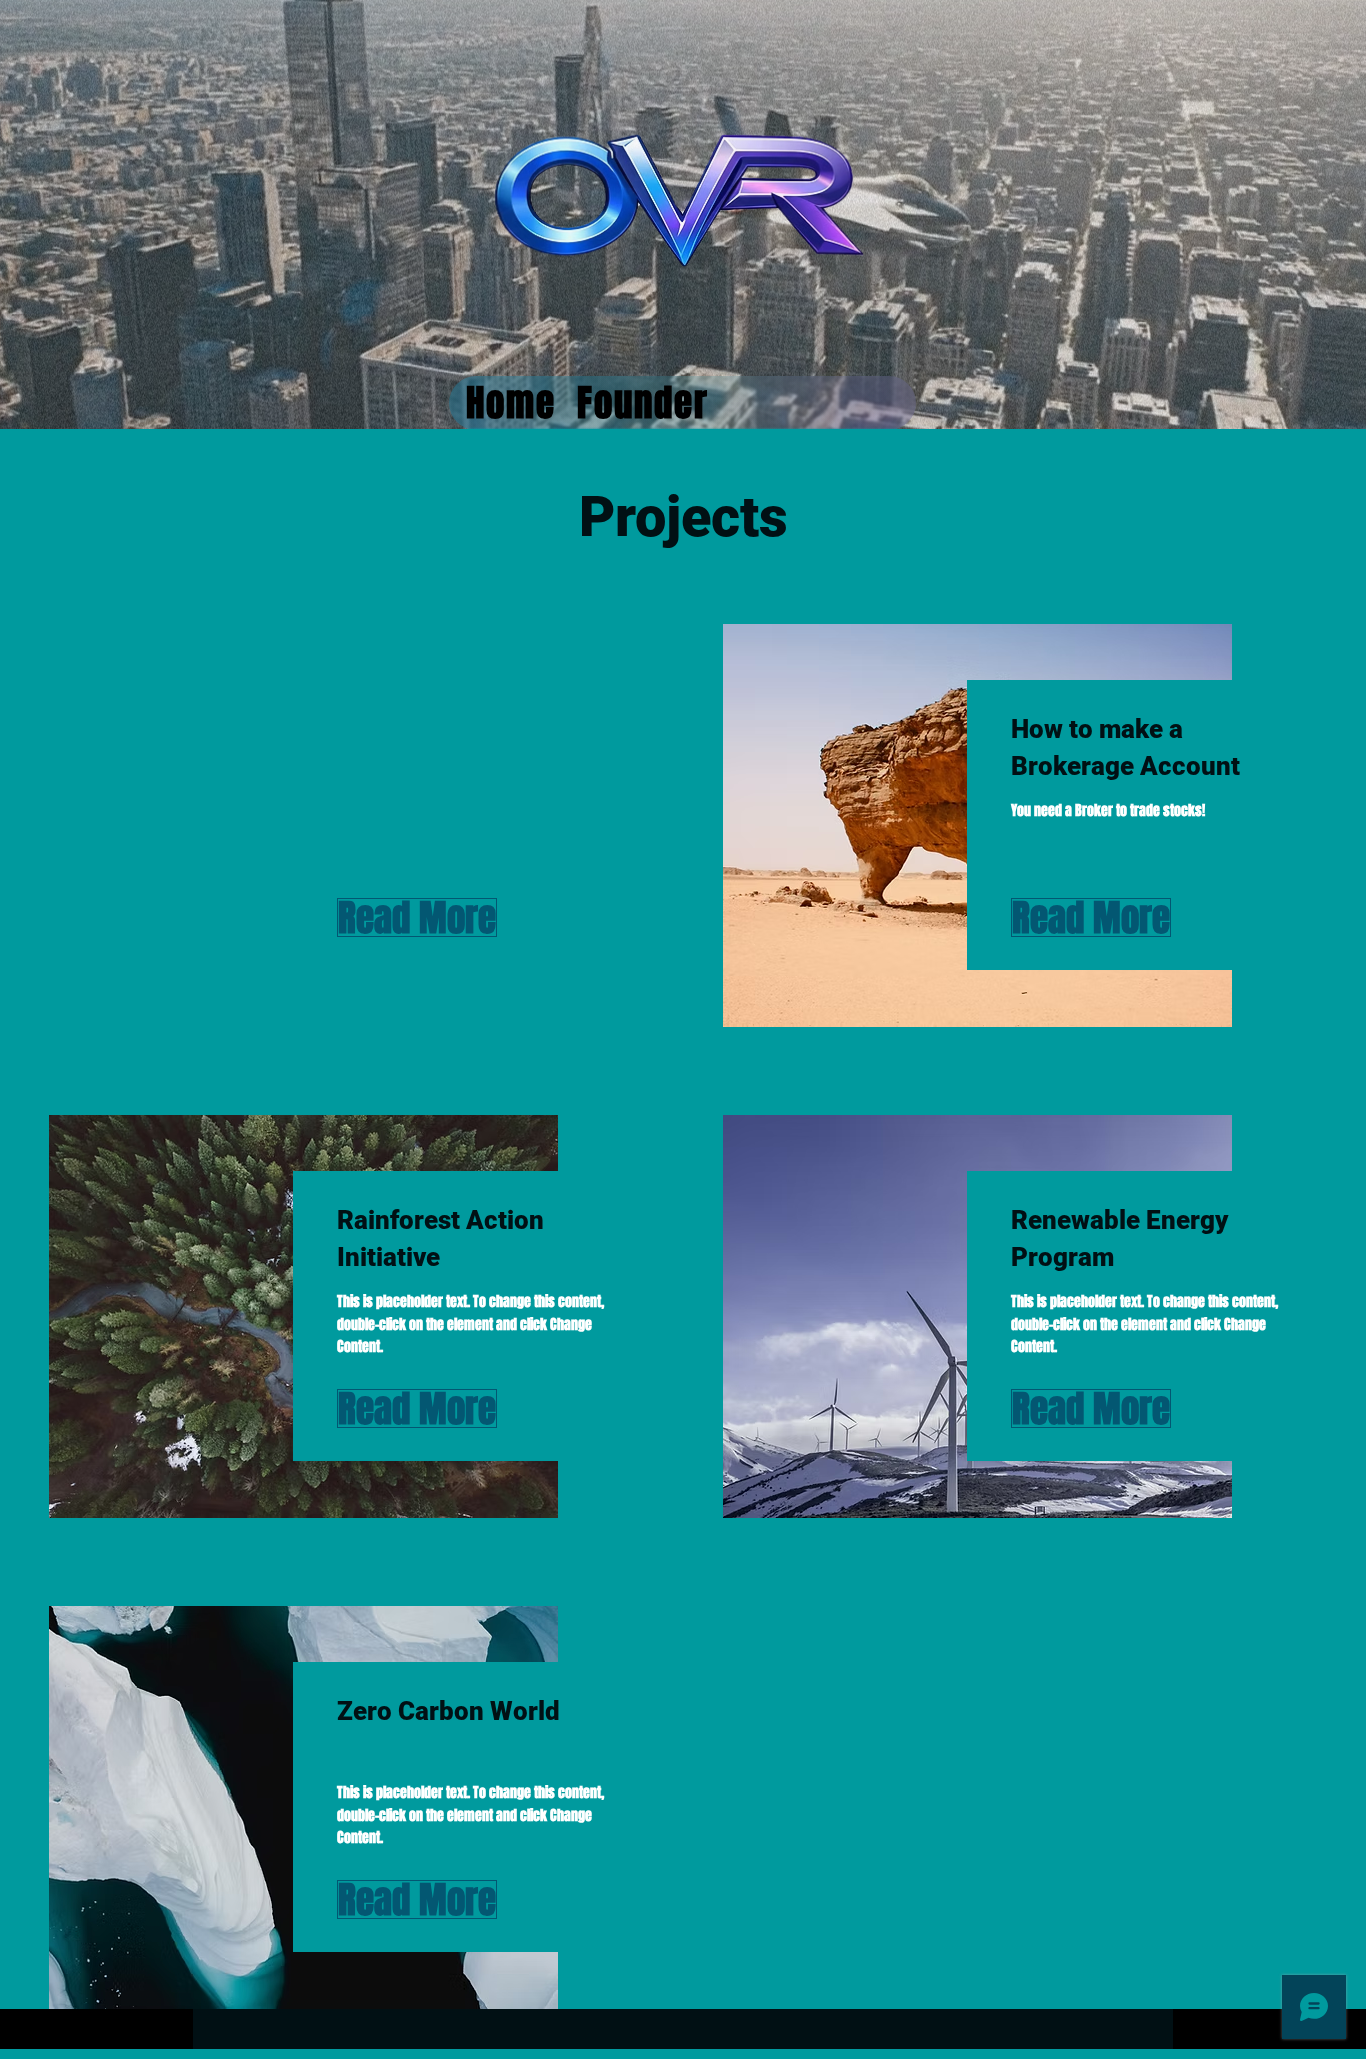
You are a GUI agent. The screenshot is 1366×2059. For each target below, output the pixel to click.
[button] (395, 917)
